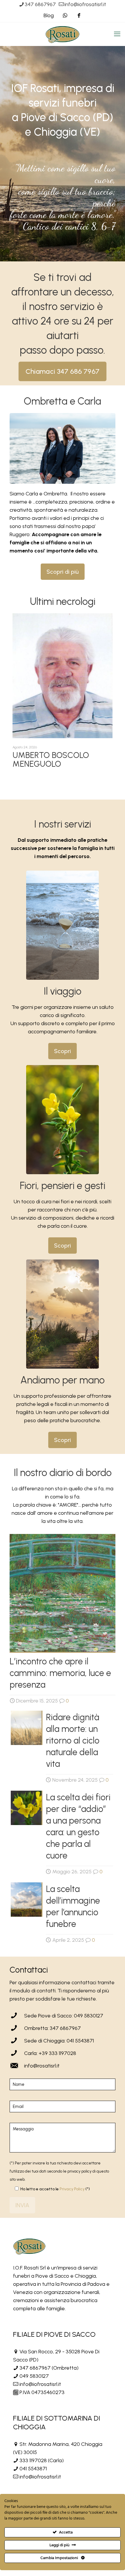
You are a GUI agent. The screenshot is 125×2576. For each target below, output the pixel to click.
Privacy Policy (72, 2189)
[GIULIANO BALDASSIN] (63, 685)
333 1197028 (33, 2460)
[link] (63, 925)
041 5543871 (33, 2469)
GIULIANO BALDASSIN (52, 773)
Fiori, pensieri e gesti (63, 1186)
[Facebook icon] (79, 15)
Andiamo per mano (63, 1380)
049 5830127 (34, 2376)
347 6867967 (40, 4)
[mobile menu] (117, 34)
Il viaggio (63, 991)
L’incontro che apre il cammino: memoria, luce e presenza (60, 1673)
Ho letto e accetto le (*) (55, 2189)
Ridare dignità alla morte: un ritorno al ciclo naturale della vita (73, 1740)
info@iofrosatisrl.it (85, 4)
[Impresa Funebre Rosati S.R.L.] (63, 34)
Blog (49, 15)
